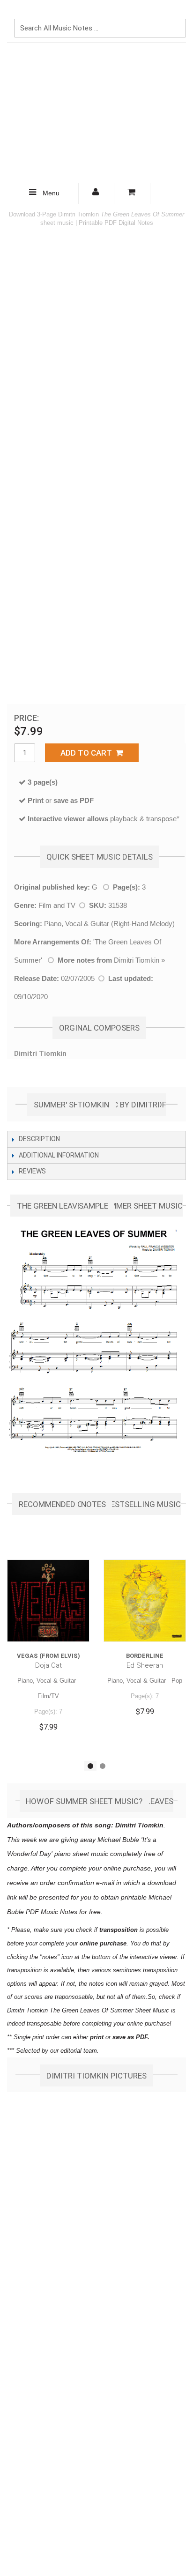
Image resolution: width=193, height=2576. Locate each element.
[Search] (177, 13)
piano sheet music (81, 1854)
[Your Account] (96, 193)
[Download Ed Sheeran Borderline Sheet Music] (145, 1601)
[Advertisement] (96, 113)
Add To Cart (88, 753)
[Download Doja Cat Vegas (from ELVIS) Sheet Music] (48, 1601)
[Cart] (132, 193)
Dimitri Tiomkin (137, 960)
